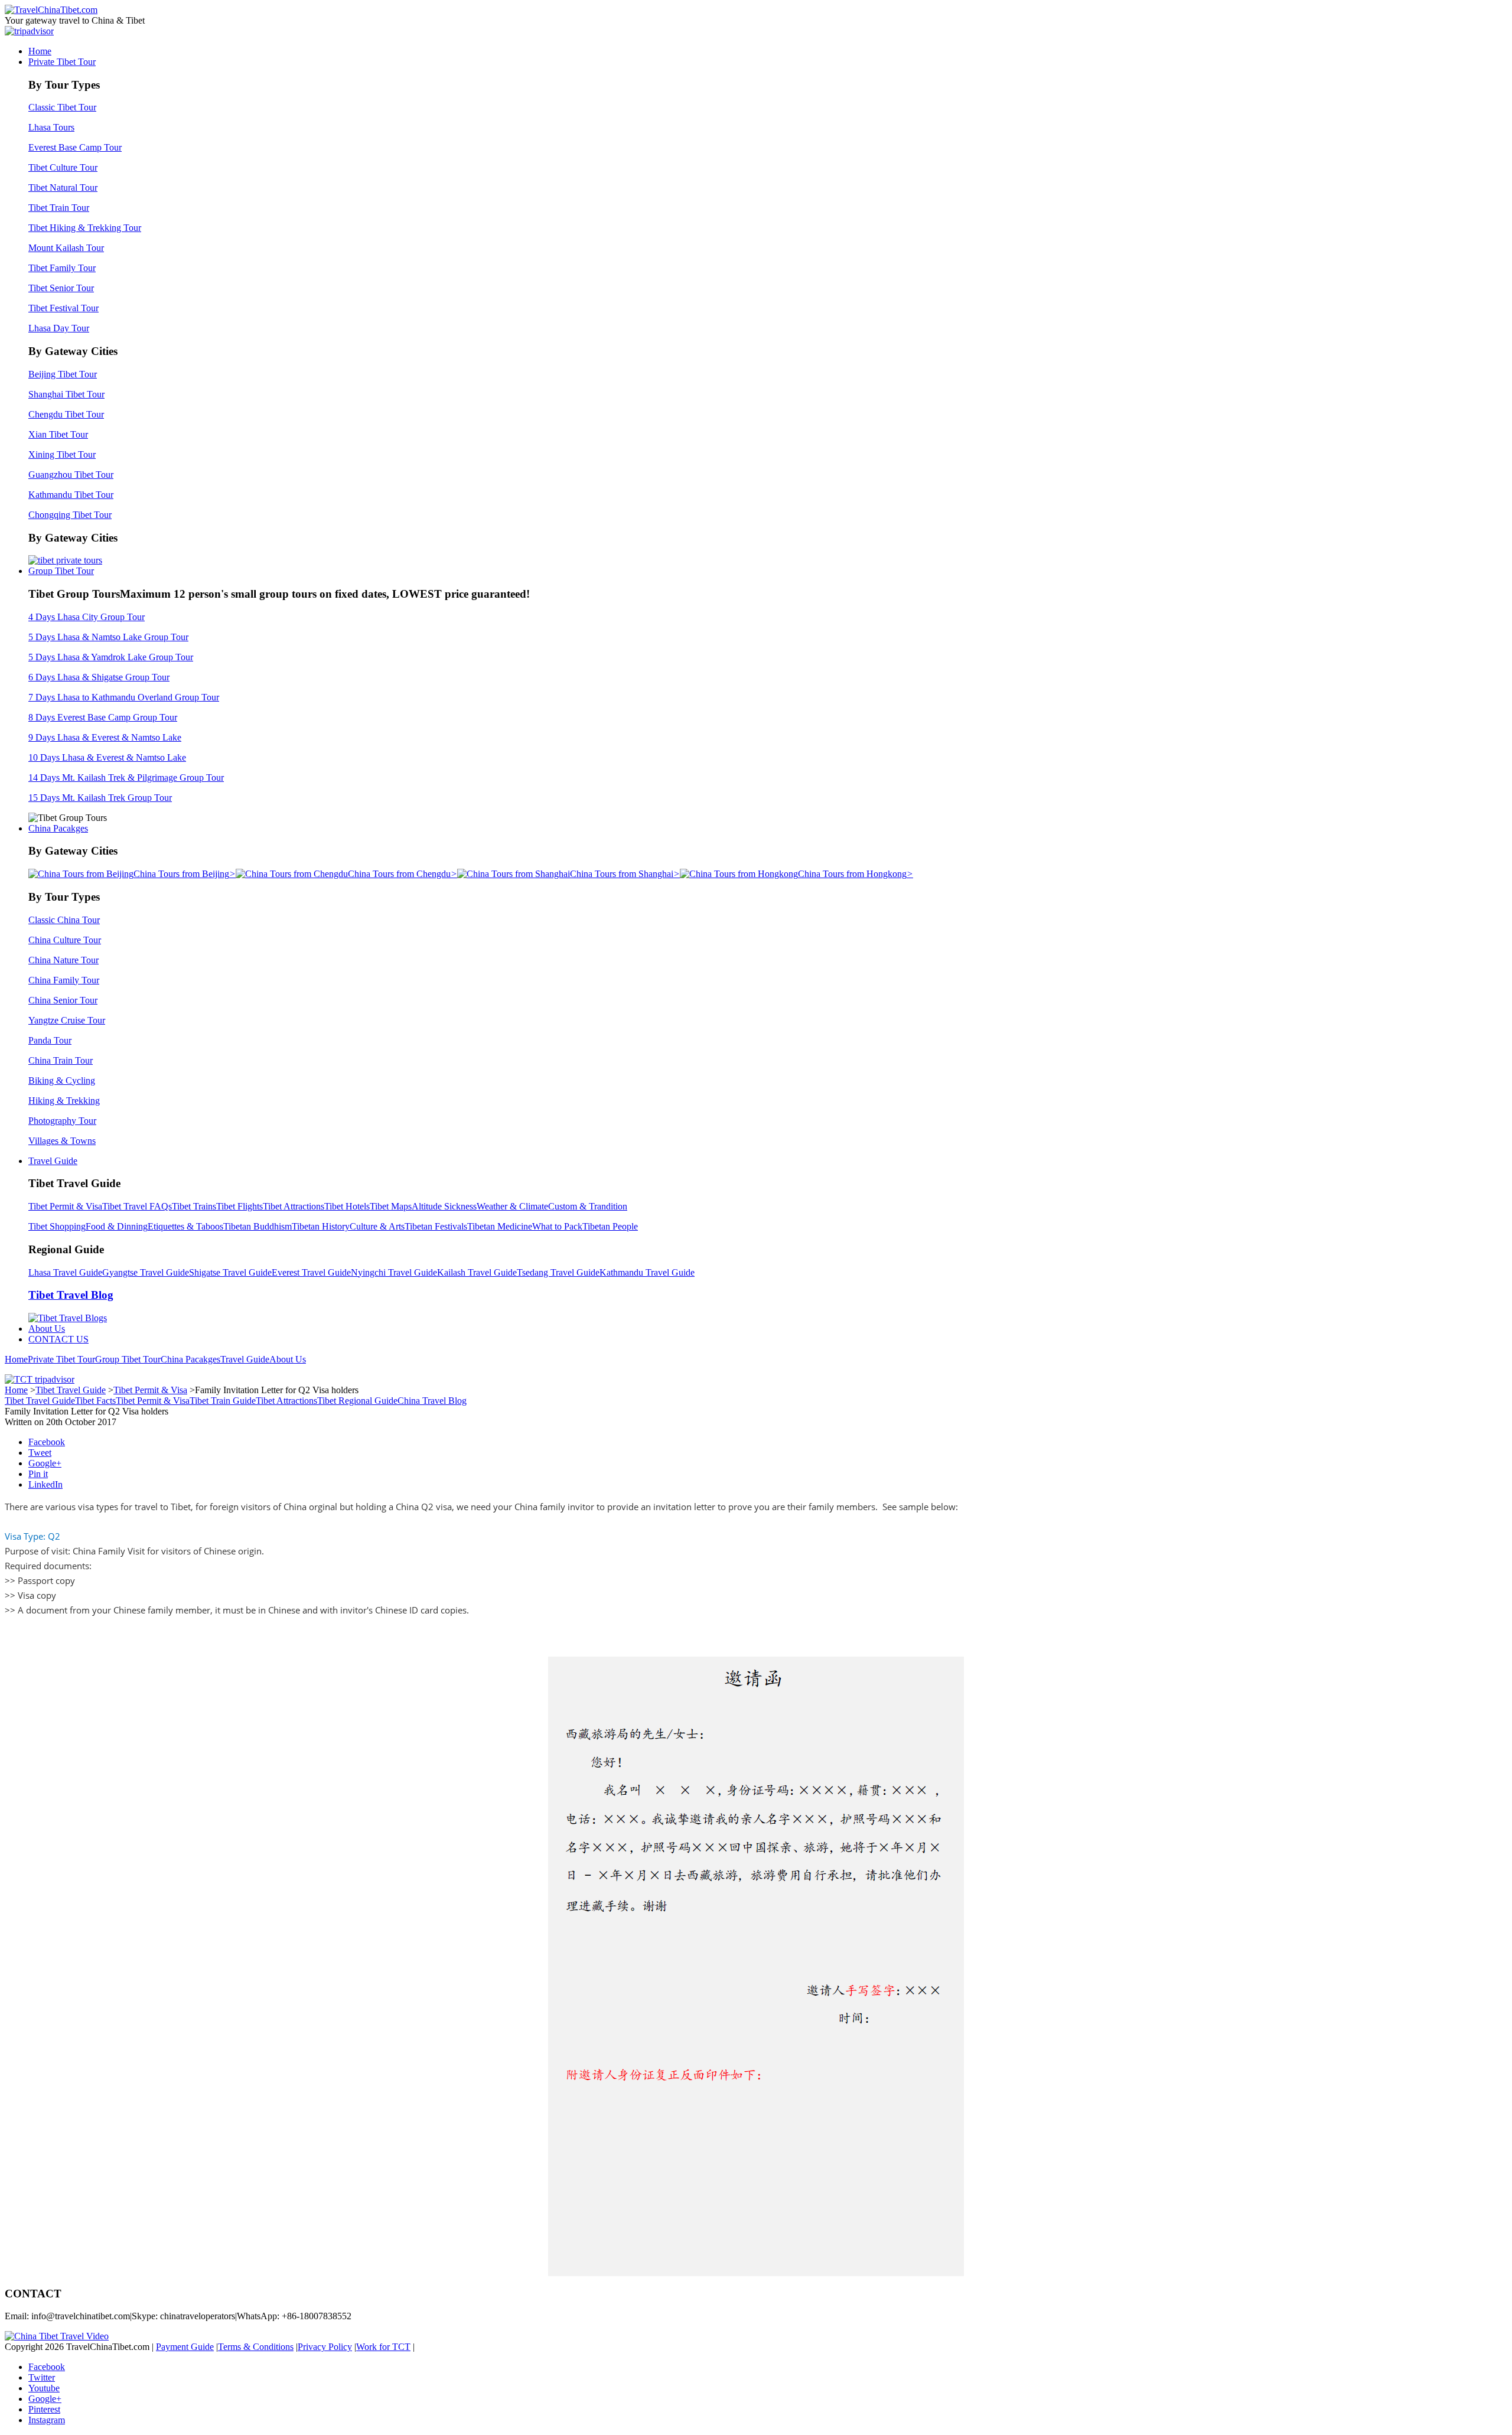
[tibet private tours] (65, 560)
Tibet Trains (194, 1206)
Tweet (40, 1453)
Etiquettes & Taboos (185, 1226)
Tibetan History (321, 1226)
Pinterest (44, 2409)
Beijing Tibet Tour (63, 374)
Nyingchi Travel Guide (394, 1272)
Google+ (45, 1463)
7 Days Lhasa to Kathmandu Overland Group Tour (124, 697)
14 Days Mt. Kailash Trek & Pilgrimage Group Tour (126, 778)
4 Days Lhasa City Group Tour (87, 617)
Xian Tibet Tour (58, 434)
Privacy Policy (325, 2347)
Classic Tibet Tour (62, 107)
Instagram (47, 2420)
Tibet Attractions (294, 1206)
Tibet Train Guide (223, 1401)
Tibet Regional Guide (357, 1401)
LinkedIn (45, 1484)
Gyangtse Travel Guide (146, 1272)
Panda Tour (50, 1040)
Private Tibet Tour (62, 62)
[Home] (51, 10)
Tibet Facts (95, 1401)
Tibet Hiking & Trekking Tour (85, 228)
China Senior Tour (63, 1000)
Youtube (44, 2388)
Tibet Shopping (57, 1226)
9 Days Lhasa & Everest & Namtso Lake (105, 737)
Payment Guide (185, 2347)
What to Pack (557, 1226)
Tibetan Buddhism (258, 1226)
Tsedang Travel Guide (558, 1272)
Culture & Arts (377, 1226)
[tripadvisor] (29, 31)
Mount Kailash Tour (66, 248)
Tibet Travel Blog (71, 1295)
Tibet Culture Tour (63, 167)
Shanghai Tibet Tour (66, 394)
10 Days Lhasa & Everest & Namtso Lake (107, 757)
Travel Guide (53, 1161)
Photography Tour (62, 1121)
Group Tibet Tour (61, 571)
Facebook (47, 1442)
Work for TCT (383, 2347)
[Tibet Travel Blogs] (68, 1318)
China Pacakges (58, 828)
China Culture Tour (65, 940)
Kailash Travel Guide (477, 1272)
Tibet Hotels (347, 1206)
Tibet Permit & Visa (65, 1206)
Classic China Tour (64, 920)
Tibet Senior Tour (61, 288)
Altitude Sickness (444, 1206)
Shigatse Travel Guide (230, 1272)
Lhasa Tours (51, 127)
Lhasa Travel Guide (65, 1272)
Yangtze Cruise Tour (67, 1020)
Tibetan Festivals (436, 1226)
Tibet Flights (239, 1206)
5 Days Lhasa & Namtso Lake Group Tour (108, 637)
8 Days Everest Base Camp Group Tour (103, 717)
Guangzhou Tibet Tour (71, 475)
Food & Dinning (117, 1226)
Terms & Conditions (256, 2347)
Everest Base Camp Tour (75, 147)
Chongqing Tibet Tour (70, 515)
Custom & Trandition (588, 1206)
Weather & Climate (512, 1206)
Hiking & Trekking (64, 1101)
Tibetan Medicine (500, 1226)
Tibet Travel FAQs (137, 1206)
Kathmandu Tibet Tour (71, 495)
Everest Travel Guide (311, 1272)
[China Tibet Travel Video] (57, 2336)
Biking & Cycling (62, 1080)
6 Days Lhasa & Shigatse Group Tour (99, 677)
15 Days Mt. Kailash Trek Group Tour (100, 798)
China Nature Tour (63, 960)
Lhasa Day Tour (59, 328)
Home (40, 51)
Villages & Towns (62, 1141)
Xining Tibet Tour (62, 454)
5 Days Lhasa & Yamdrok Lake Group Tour (111, 657)
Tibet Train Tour (59, 208)
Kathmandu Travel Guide (647, 1272)
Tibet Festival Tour (63, 308)
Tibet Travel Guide (71, 1390)
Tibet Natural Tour (63, 188)
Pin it (38, 1474)
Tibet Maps (391, 1206)
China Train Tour (61, 1060)
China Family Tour (64, 980)
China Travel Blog (432, 1401)
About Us (47, 1329)
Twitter (42, 2377)
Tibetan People (610, 1226)
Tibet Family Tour (62, 268)
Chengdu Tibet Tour (66, 414)
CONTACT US (58, 1339)
